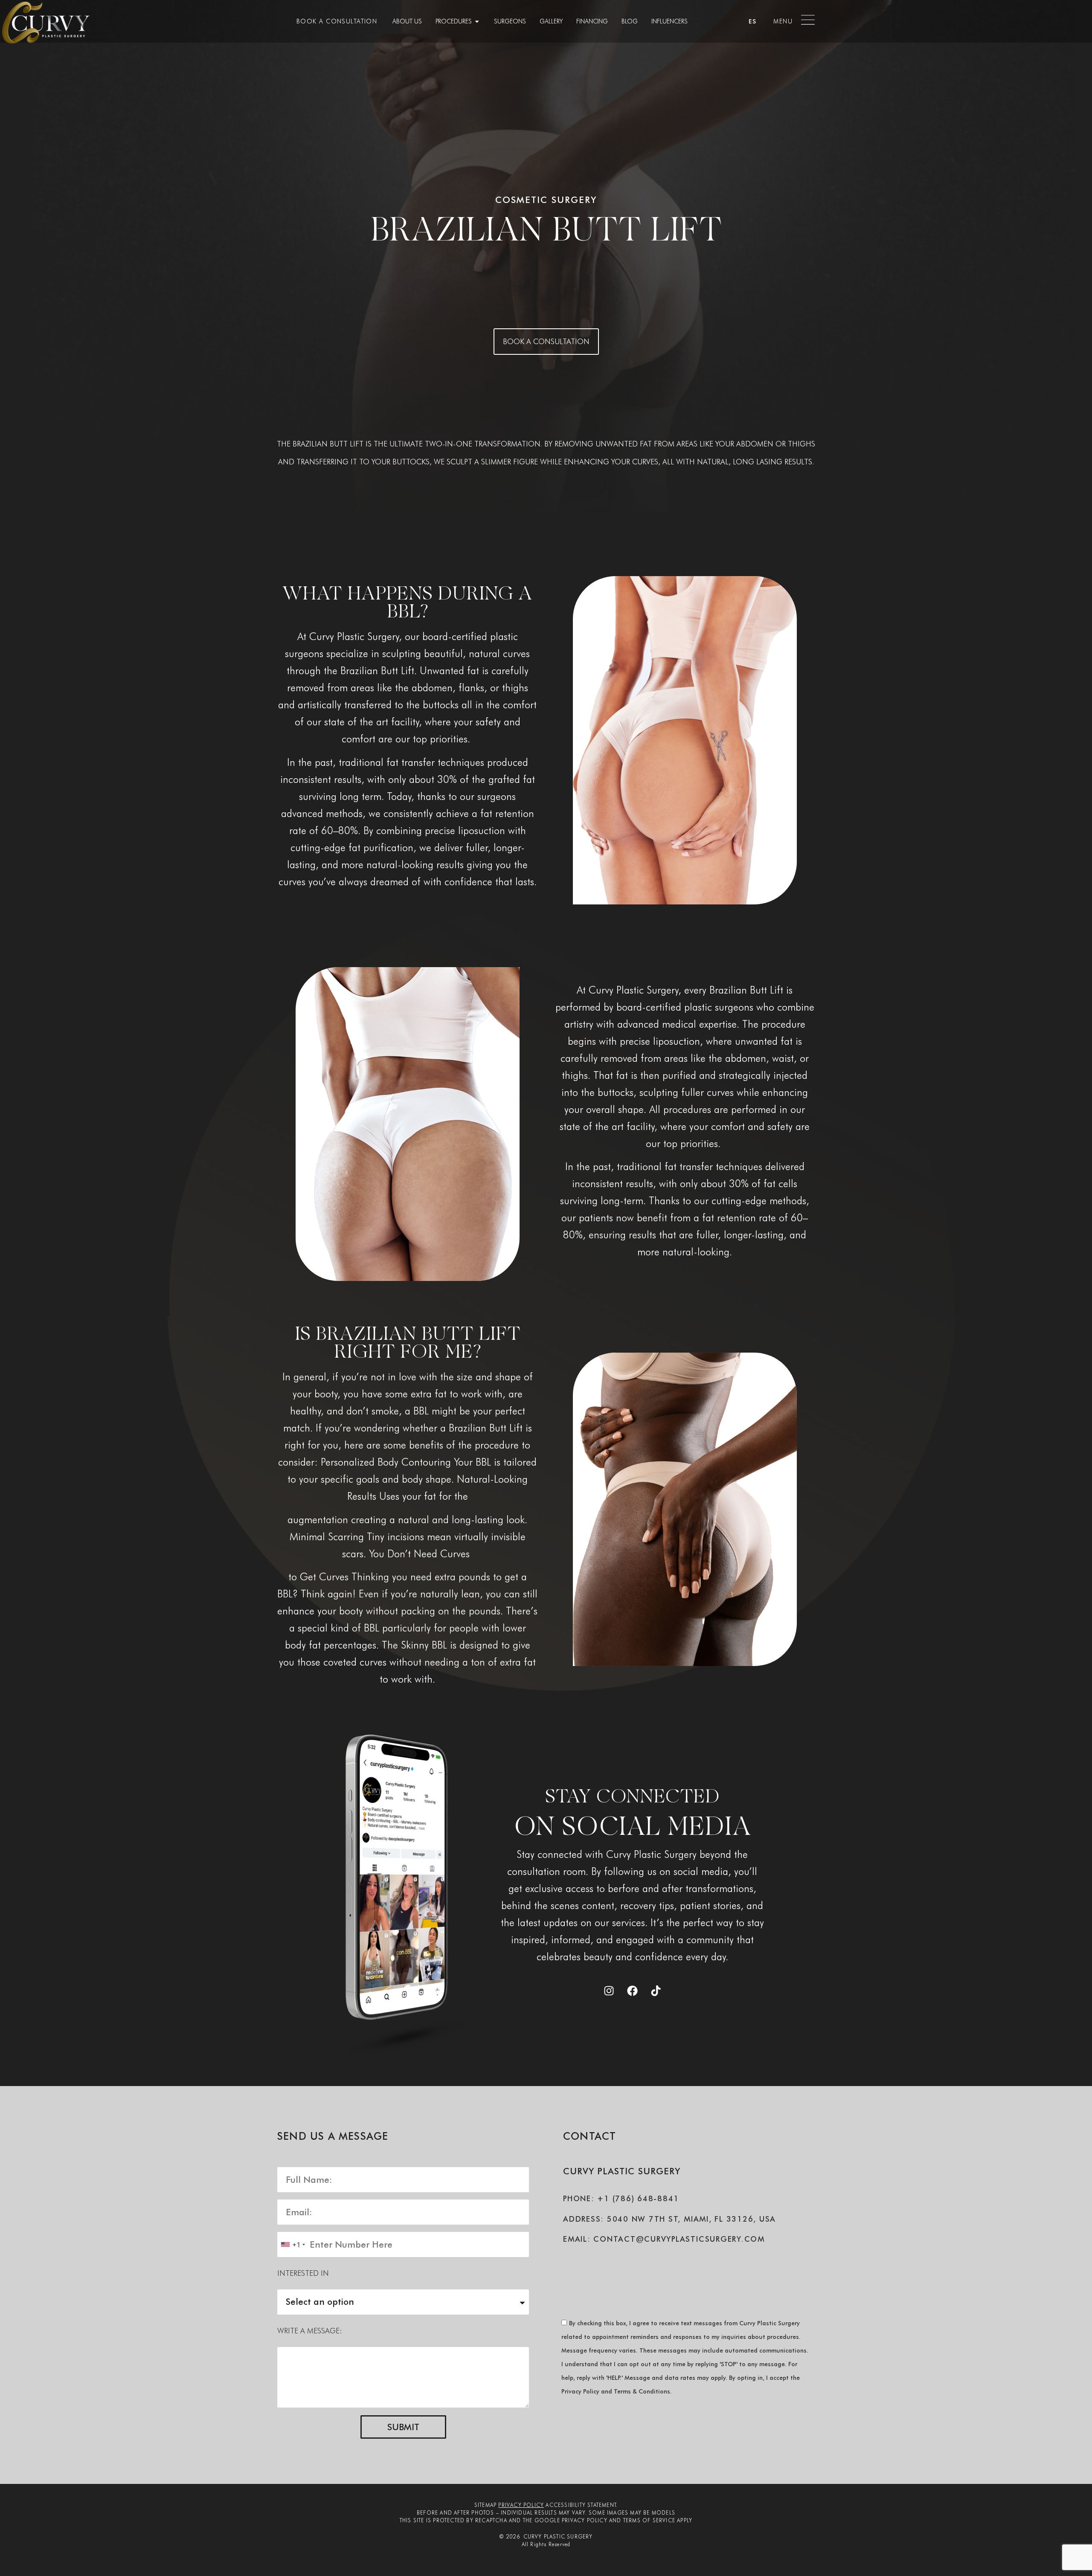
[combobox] (293, 2244)
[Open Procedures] (477, 21)
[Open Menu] (808, 20)
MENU (783, 21)
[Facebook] (632, 1991)
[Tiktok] (656, 1991)
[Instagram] (609, 1991)
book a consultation (337, 21)
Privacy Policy (521, 2505)
